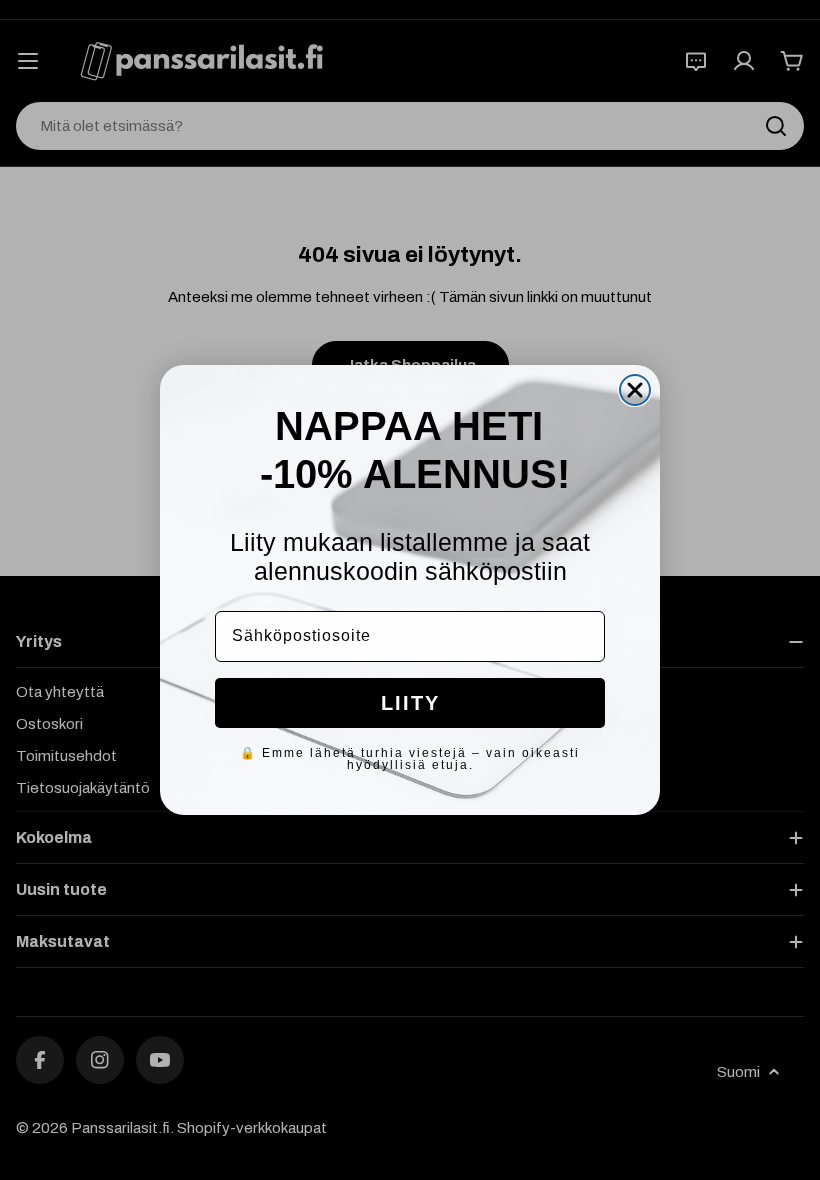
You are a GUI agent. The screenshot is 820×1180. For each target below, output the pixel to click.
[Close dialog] (635, 390)
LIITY (410, 703)
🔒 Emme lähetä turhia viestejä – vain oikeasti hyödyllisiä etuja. (410, 759)
